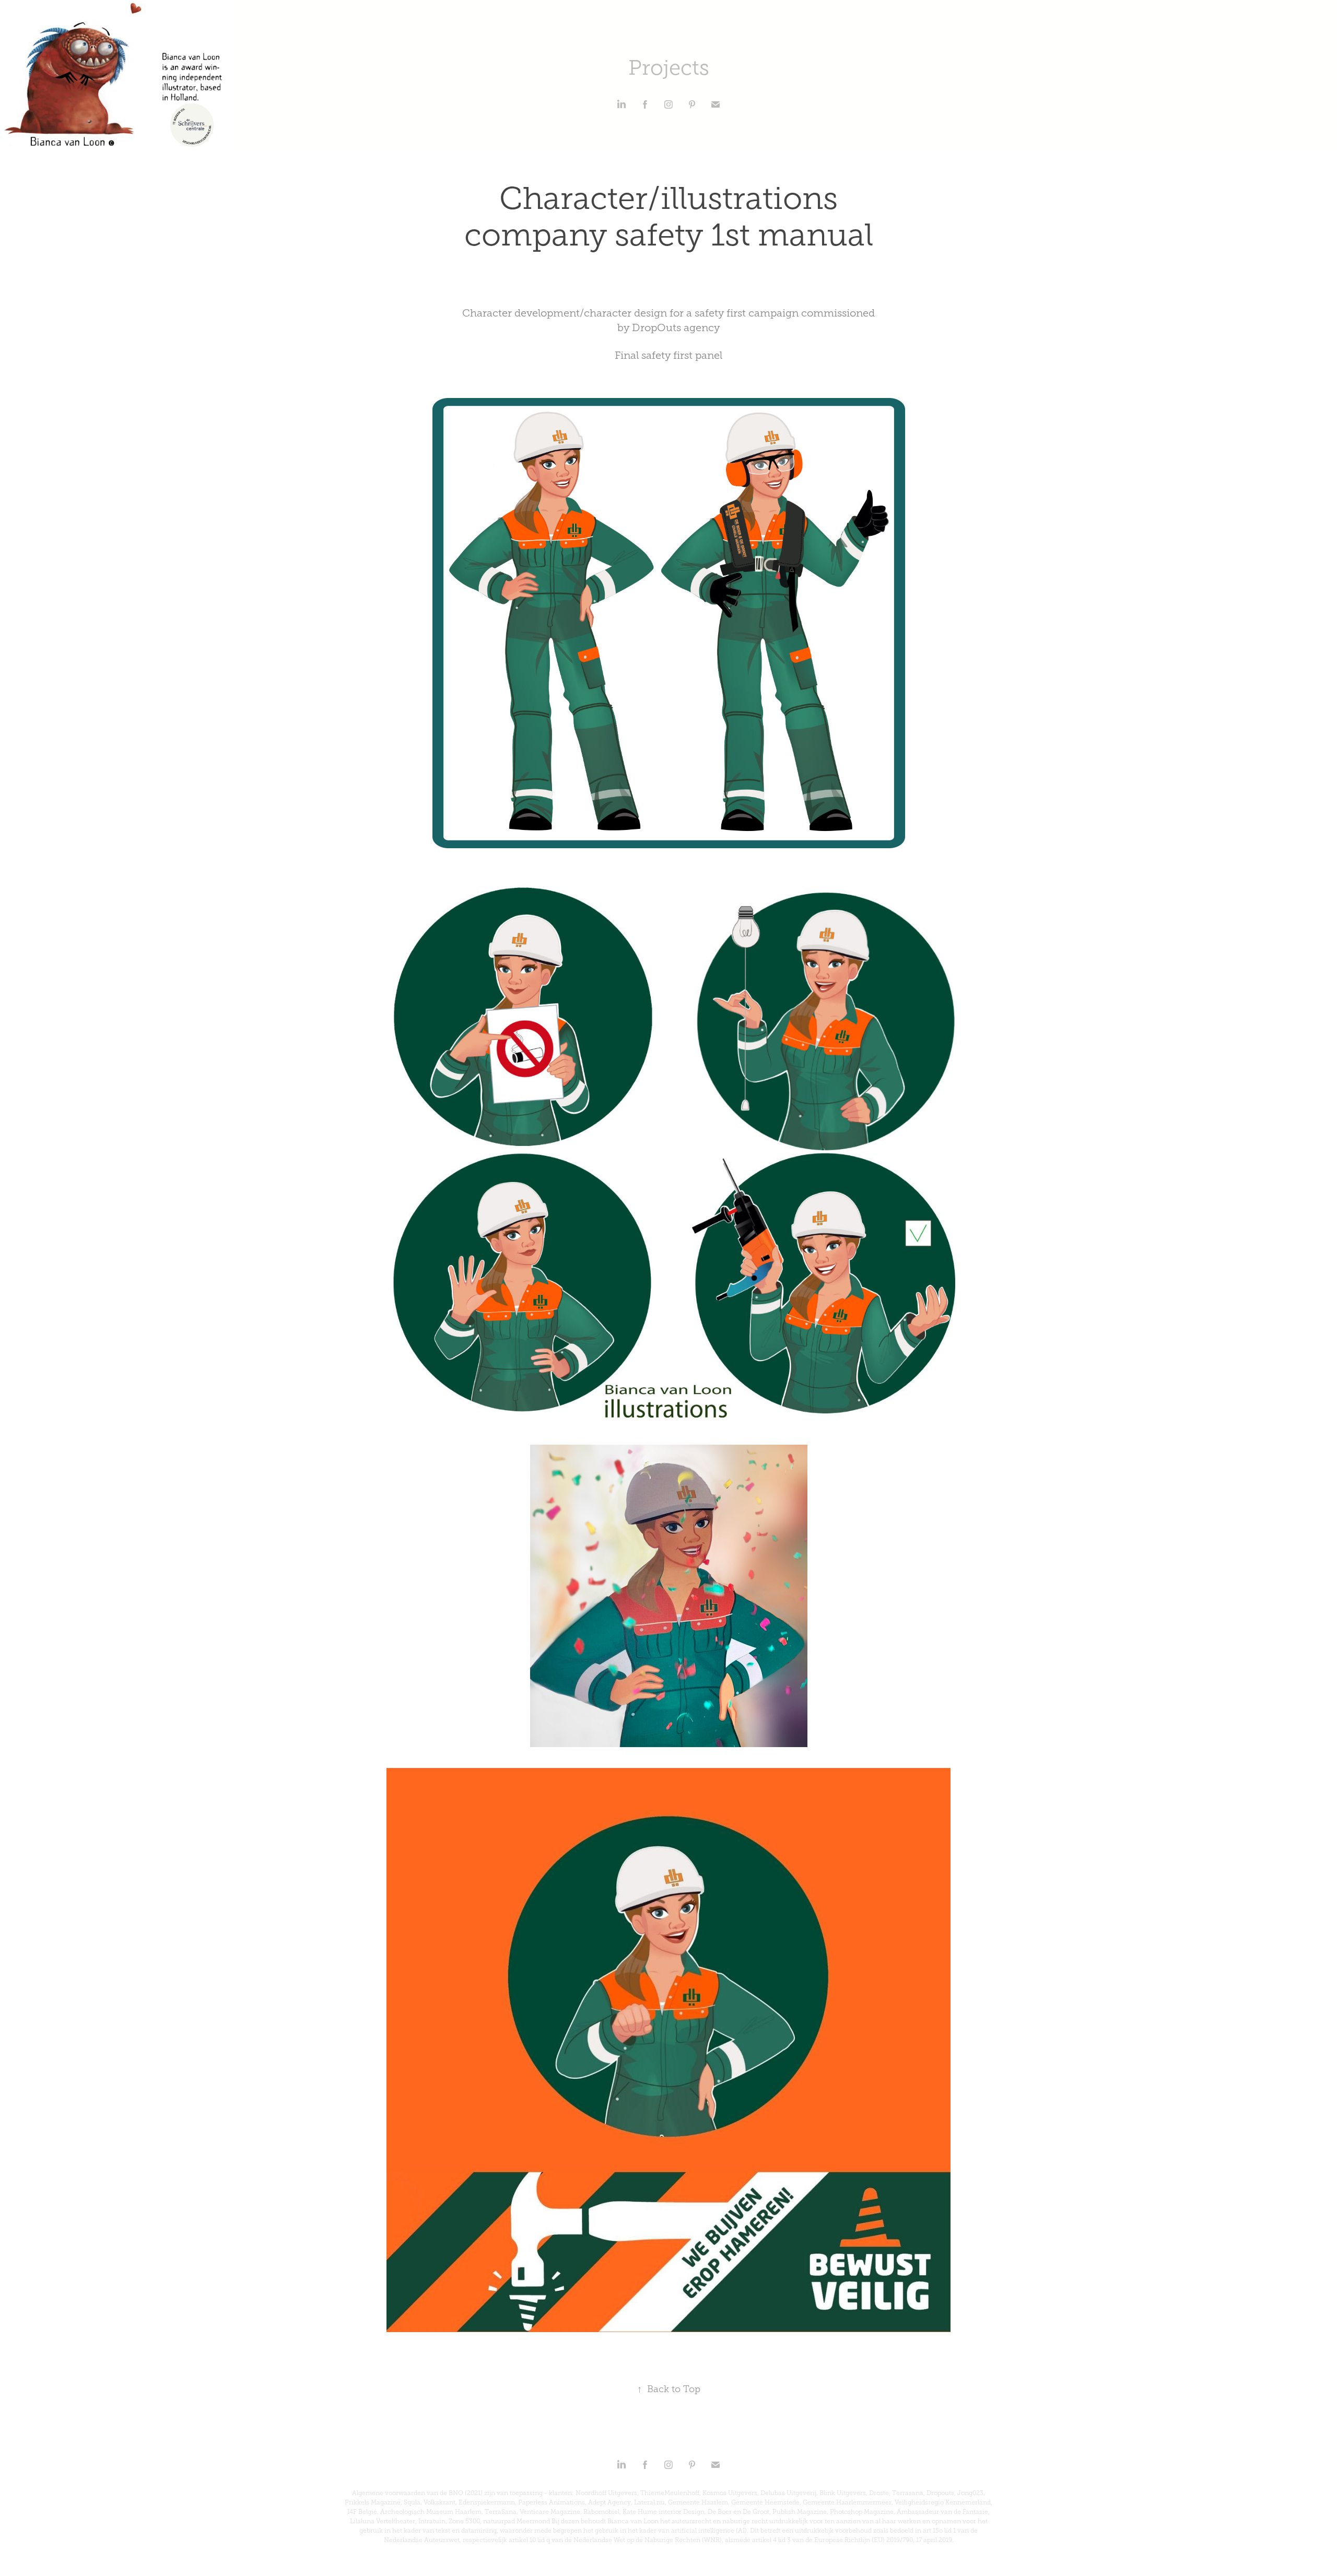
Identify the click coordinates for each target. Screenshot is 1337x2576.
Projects (669, 68)
